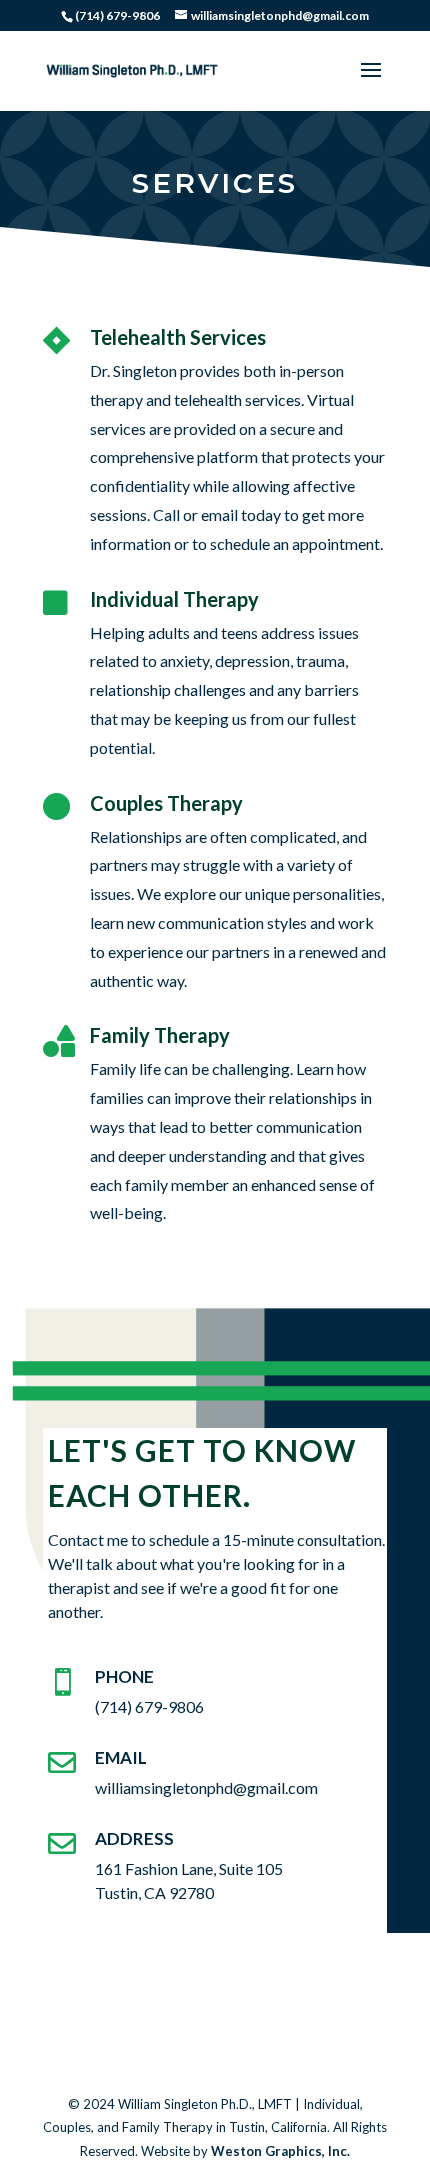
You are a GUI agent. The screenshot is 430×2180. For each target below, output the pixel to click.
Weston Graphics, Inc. (280, 2151)
